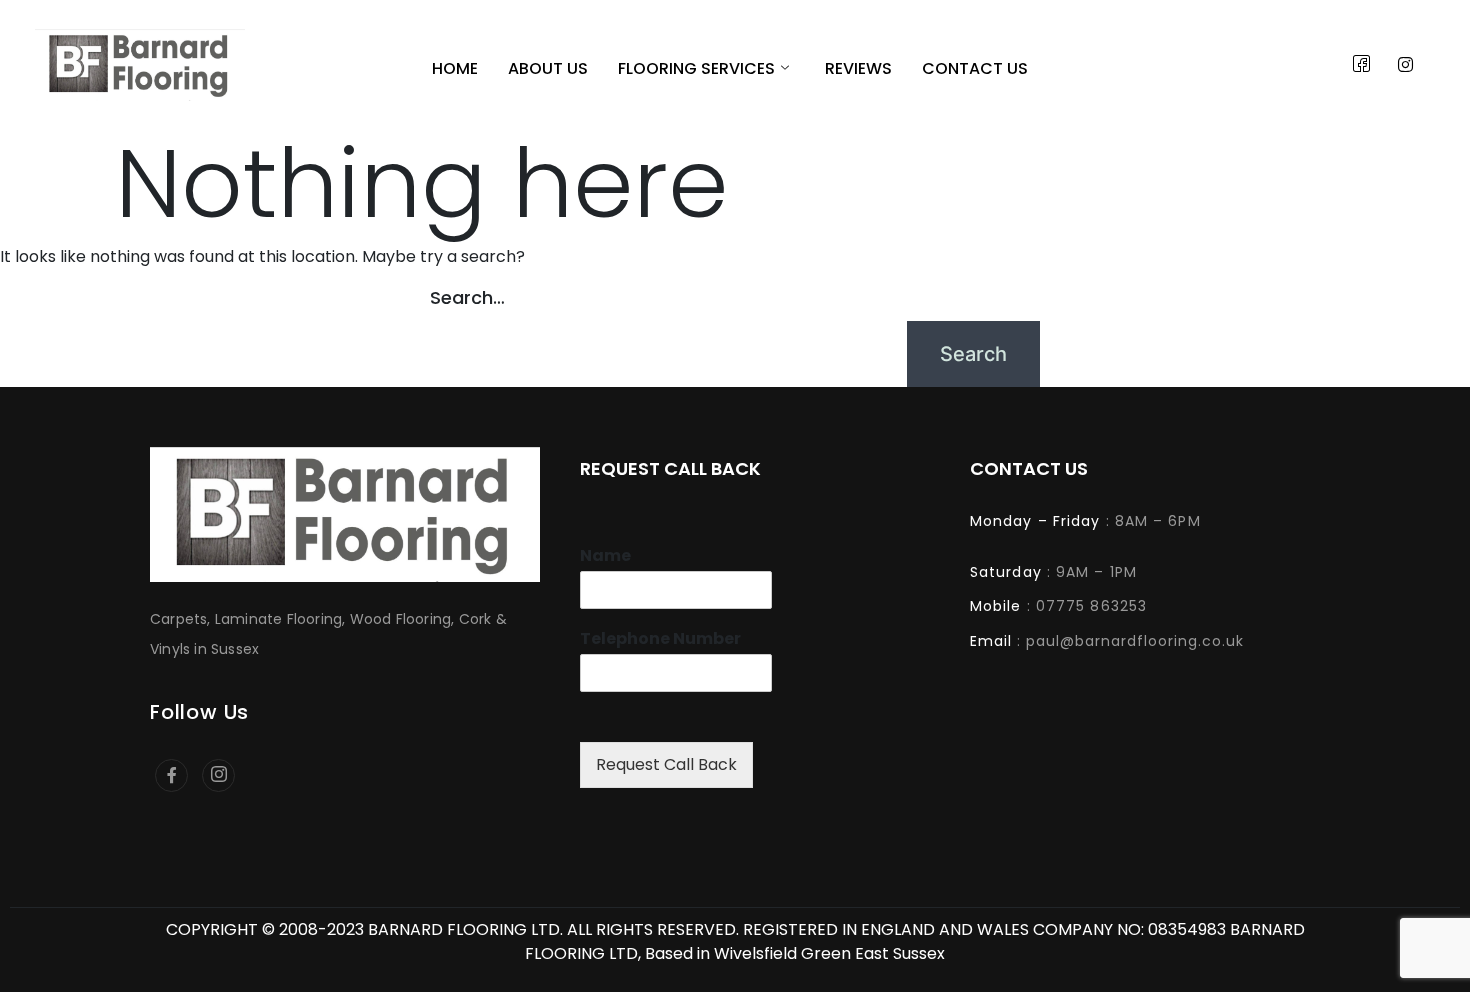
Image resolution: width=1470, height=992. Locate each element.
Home (455, 69)
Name (605, 556)
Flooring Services (696, 69)
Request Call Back (666, 764)
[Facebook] (1362, 65)
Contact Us (975, 69)
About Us (548, 69)
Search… (467, 297)
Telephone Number (660, 639)
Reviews (858, 69)
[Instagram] (1406, 65)
